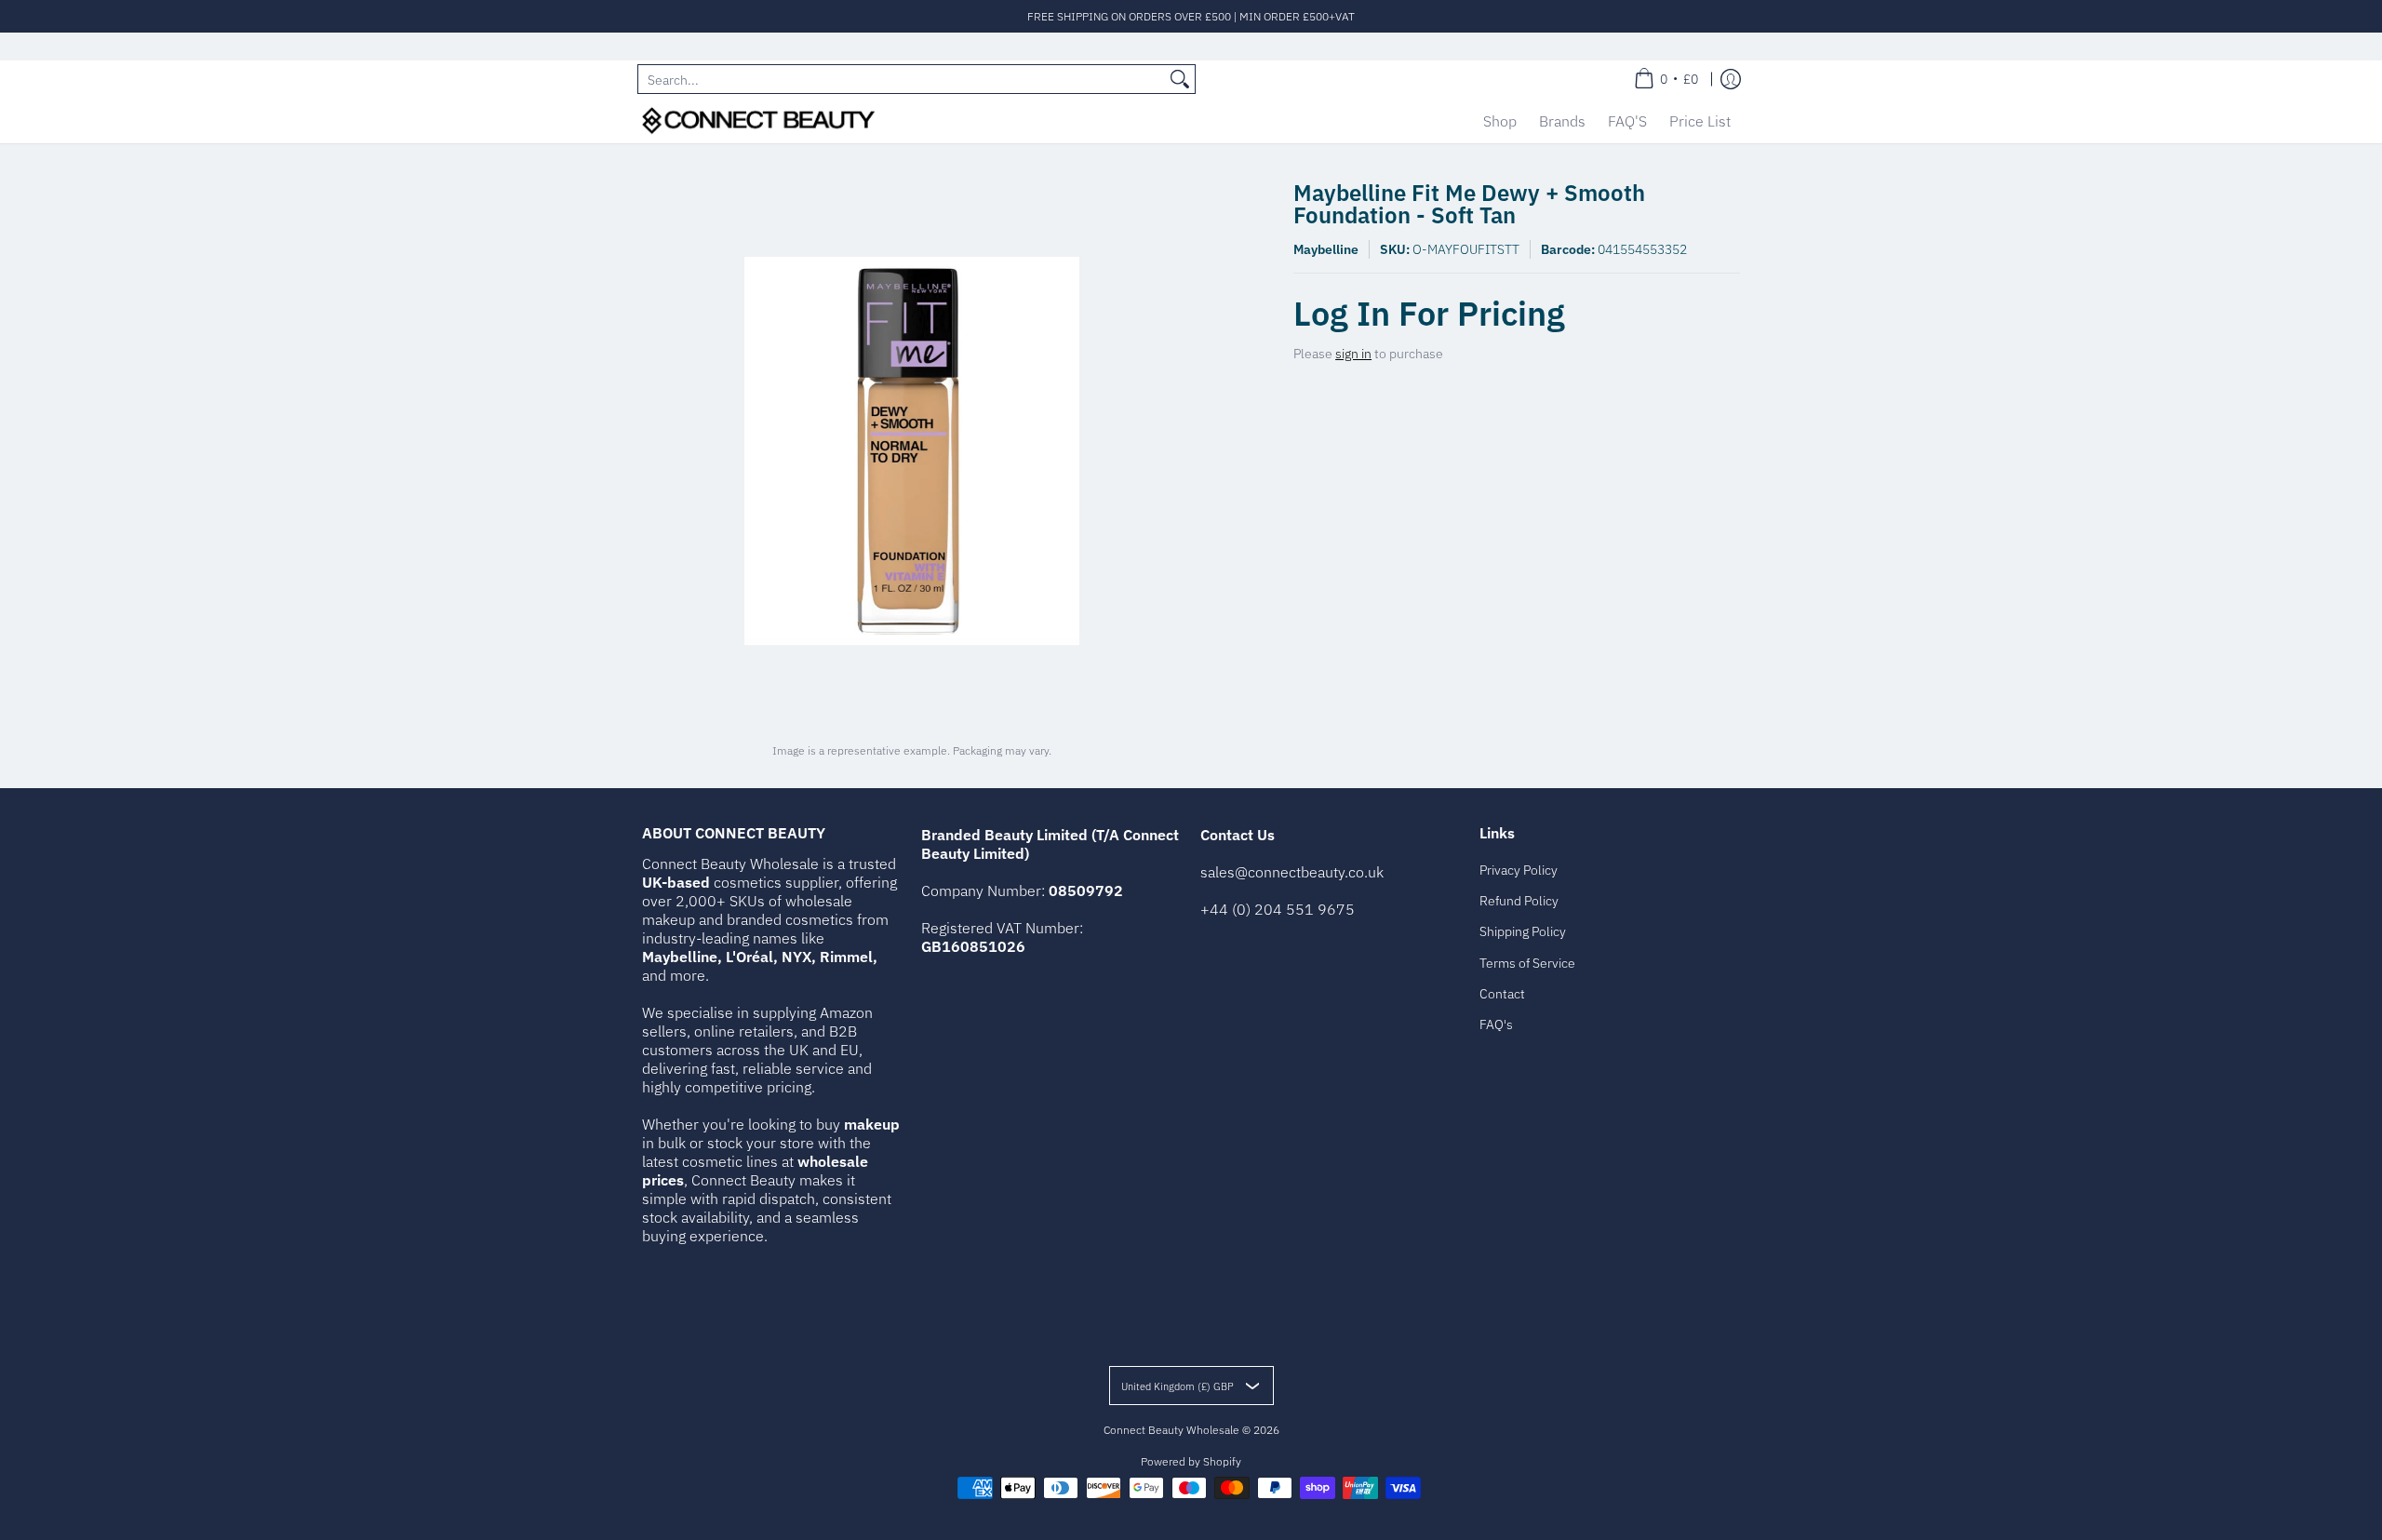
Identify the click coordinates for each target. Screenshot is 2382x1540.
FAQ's (1496, 1024)
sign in (1353, 354)
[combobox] (902, 79)
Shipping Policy (1523, 931)
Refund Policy (1519, 901)
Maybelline (1326, 249)
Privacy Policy (1519, 870)
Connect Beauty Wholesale (1171, 1430)
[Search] (1180, 79)
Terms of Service (1527, 963)
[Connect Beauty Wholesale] (758, 121)
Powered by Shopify (1191, 1461)
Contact (1502, 994)
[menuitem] (1666, 79)
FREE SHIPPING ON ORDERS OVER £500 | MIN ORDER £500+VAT (1191, 16)
